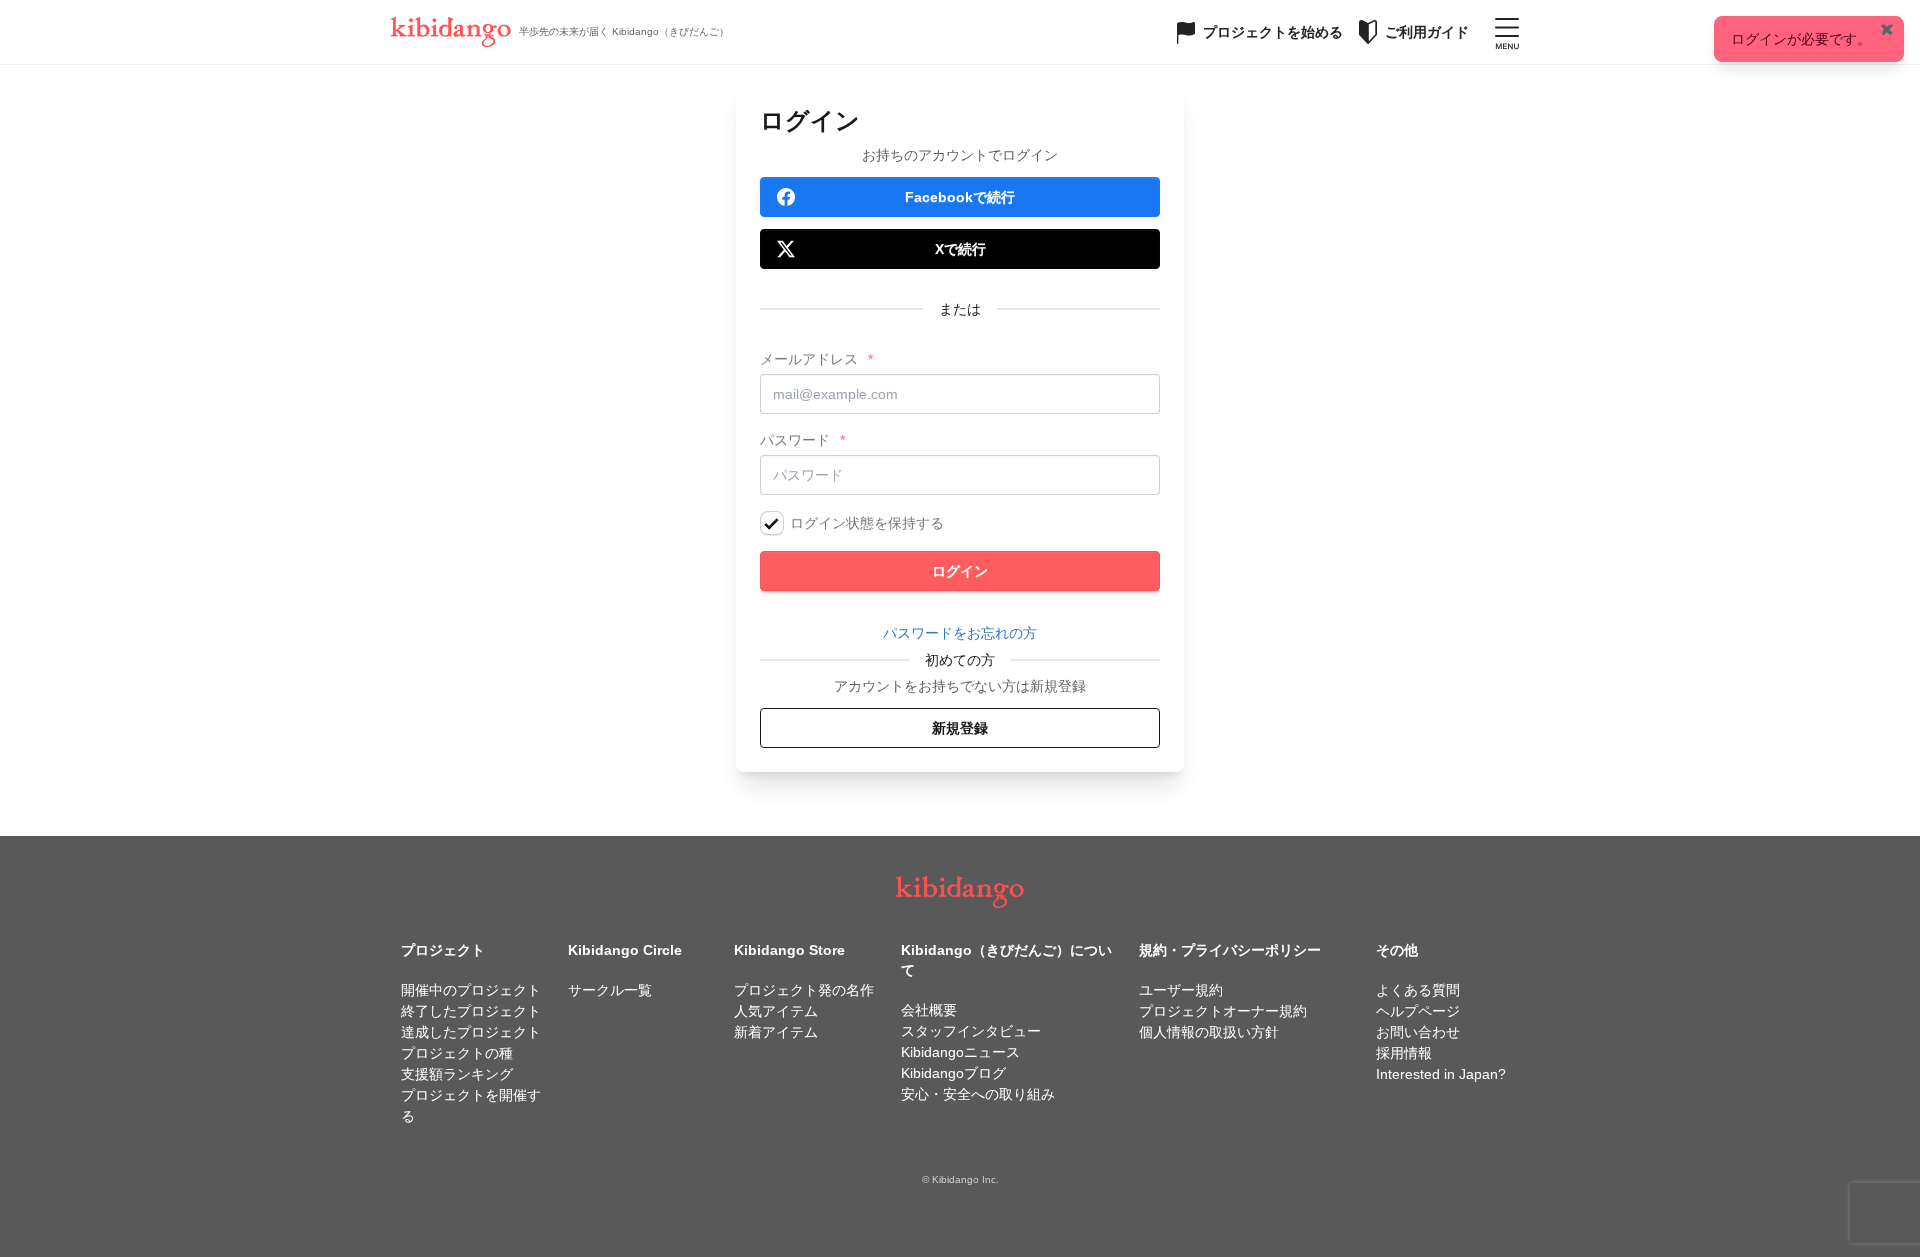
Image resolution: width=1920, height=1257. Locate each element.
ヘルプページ (1418, 1011)
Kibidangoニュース (960, 1052)
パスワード (795, 440)
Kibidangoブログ (953, 1073)
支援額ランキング (457, 1074)
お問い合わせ (1418, 1032)
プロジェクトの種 (457, 1053)
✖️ (1887, 29)
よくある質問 (1418, 990)
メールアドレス (809, 359)
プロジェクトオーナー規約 (1223, 1011)
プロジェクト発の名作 (804, 990)
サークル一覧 (610, 990)
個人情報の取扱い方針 (1209, 1032)
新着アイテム (776, 1032)
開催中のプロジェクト (471, 990)
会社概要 (929, 1010)
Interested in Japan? (1441, 1074)
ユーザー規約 (1181, 990)
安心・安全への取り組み (978, 1094)
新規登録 (960, 728)
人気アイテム (776, 1011)
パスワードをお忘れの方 (960, 633)
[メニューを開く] (1507, 32)
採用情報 (1404, 1053)
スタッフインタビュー (971, 1031)
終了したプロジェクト (471, 1011)
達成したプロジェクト (471, 1032)
